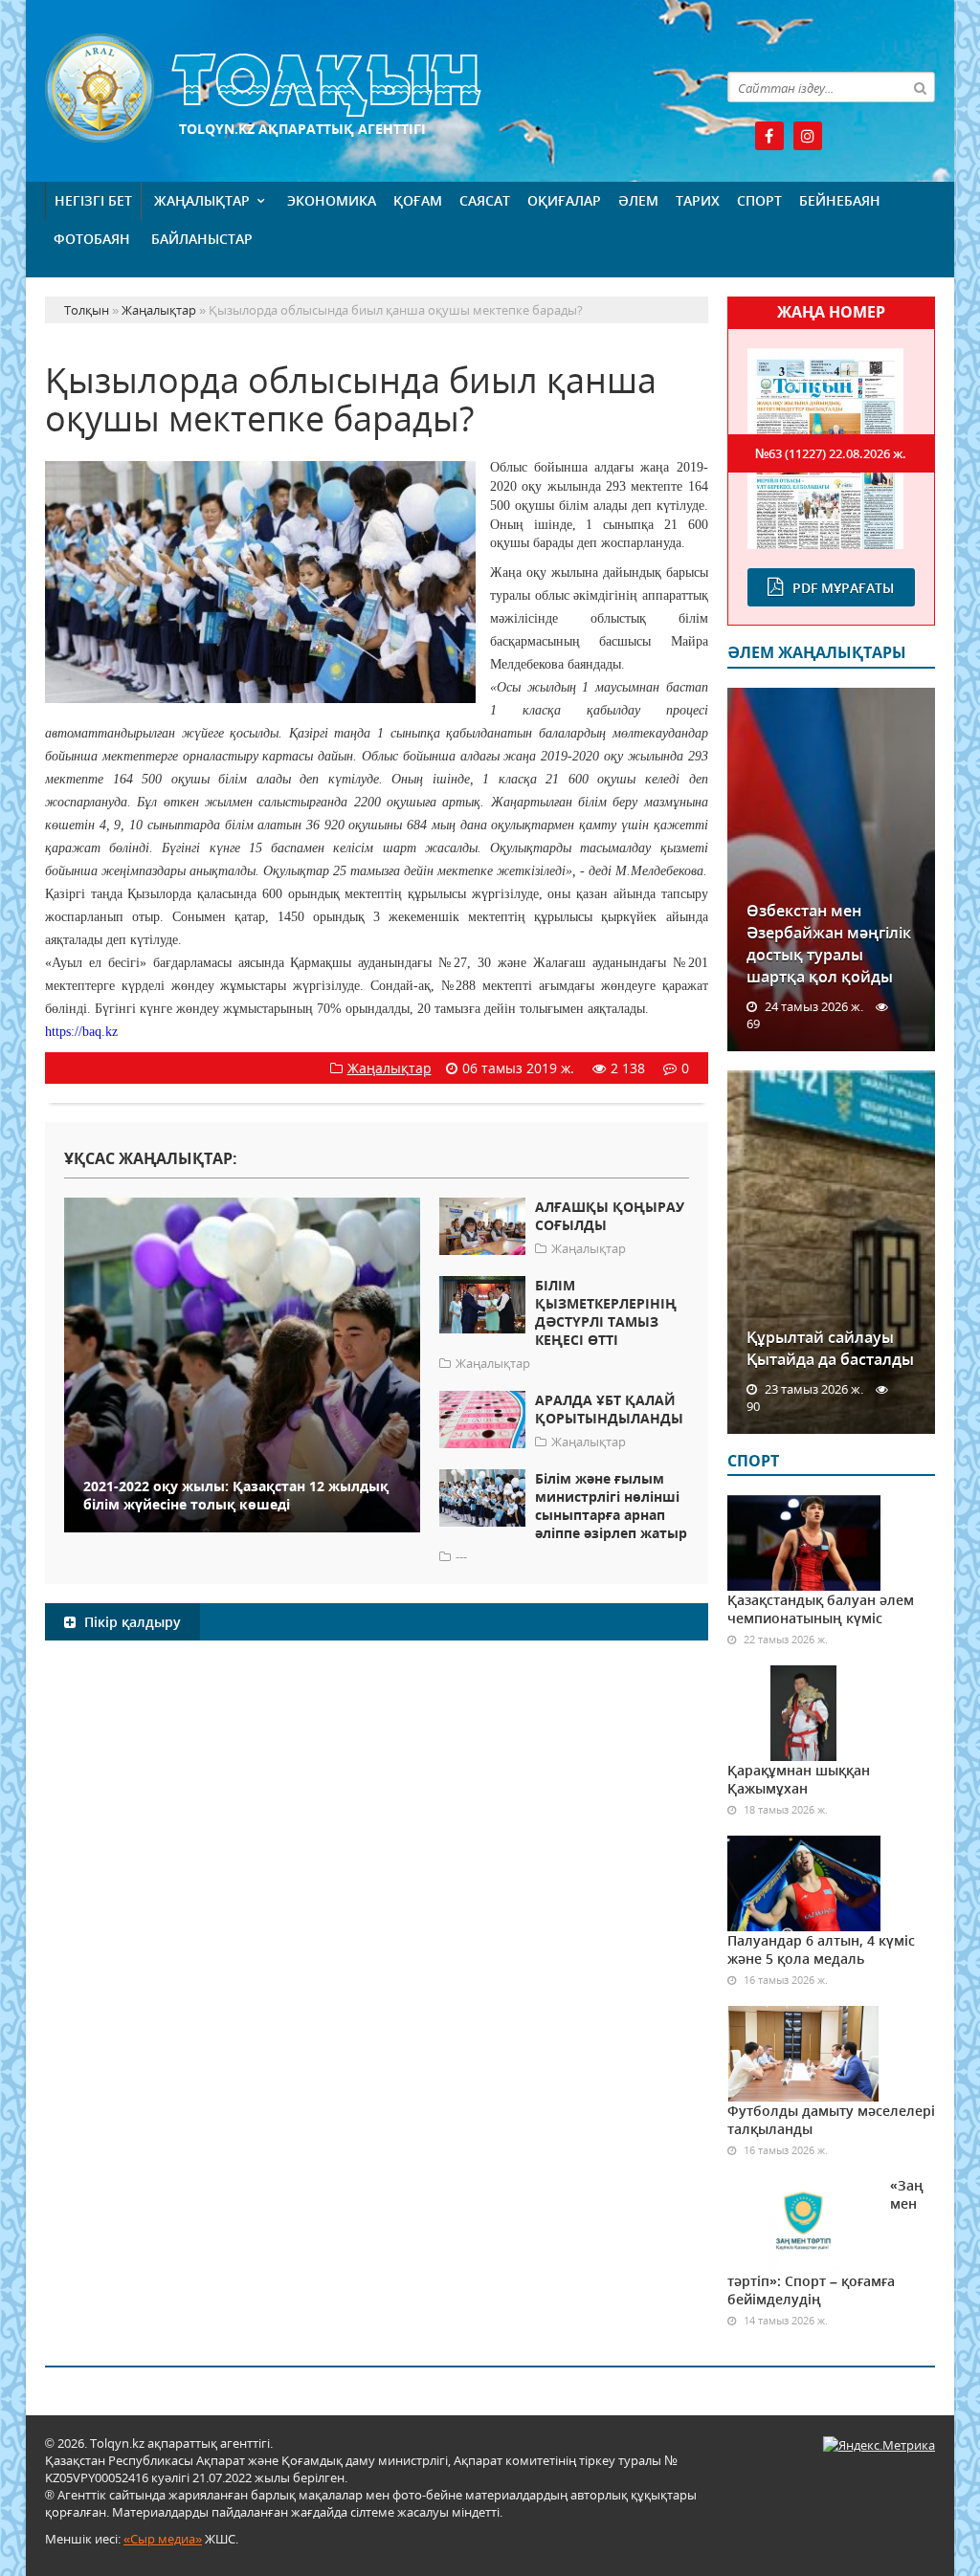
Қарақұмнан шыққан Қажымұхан (799, 1779)
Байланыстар (202, 239)
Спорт (759, 200)
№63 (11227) (831, 453)
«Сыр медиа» (163, 2539)
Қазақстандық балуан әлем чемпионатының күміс (821, 1609)
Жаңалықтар (202, 200)
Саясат (485, 200)
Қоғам (418, 200)
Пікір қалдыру (131, 1622)
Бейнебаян (840, 200)
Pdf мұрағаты (843, 588)
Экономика (332, 200)
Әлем (638, 200)
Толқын (377, 88)
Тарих (698, 200)
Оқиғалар (564, 200)
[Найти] (920, 87)
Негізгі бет (93, 200)
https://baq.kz (81, 1032)
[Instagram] (808, 136)
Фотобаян (92, 239)
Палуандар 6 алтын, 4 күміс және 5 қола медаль (821, 1949)
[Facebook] (769, 136)
